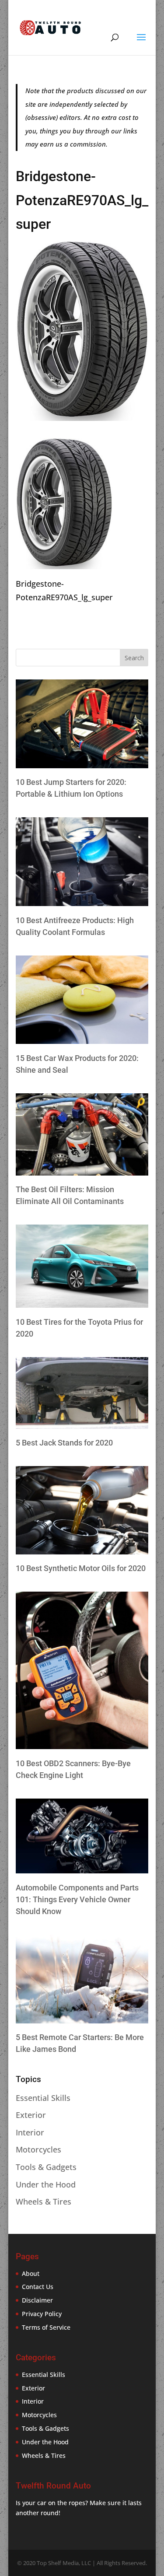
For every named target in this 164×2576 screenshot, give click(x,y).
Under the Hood (46, 2184)
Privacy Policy (42, 2314)
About (31, 2273)
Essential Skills (43, 2098)
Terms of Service (46, 2327)
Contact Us (38, 2287)
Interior (30, 2132)
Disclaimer (37, 2300)
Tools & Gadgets (46, 2167)
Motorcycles (38, 2149)
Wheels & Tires (44, 2201)
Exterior (31, 2115)
